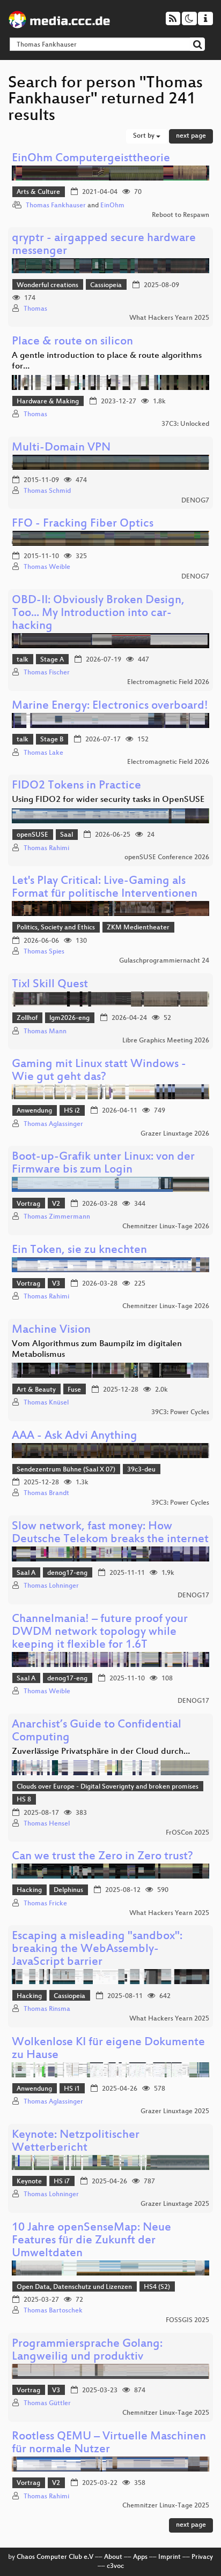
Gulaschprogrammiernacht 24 (164, 961)
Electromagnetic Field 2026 (168, 682)
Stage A (52, 660)
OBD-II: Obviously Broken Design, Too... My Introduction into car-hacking (98, 614)
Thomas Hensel (47, 1824)
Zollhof (27, 1018)
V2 (56, 1204)
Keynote (29, 2182)
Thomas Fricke (45, 1904)
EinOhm (112, 206)
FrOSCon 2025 (187, 1833)
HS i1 (72, 2089)
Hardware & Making (48, 402)
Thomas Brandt (46, 1493)
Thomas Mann (45, 1032)
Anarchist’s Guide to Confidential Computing (97, 1732)
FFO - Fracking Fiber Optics (83, 524)
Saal (67, 835)
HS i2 (72, 1111)
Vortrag (28, 1204)
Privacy (202, 2557)
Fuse (74, 1390)
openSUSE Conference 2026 (167, 858)
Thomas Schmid (47, 491)
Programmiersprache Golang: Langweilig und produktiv (87, 2351)
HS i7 (62, 2182)
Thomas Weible (47, 567)
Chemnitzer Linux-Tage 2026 (166, 1227)
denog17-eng (67, 1573)
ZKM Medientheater (138, 928)
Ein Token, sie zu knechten (79, 1251)
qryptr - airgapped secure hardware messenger (104, 245)
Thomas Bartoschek (53, 2311)
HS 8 (24, 1800)
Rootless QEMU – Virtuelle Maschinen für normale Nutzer (109, 2443)
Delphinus (68, 1890)
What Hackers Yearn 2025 (169, 318)
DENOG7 (195, 501)
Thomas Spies (44, 952)
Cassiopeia (106, 286)
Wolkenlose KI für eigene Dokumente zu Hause (108, 2049)
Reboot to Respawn (181, 215)
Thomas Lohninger (51, 1586)
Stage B (52, 740)
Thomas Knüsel (46, 1403)
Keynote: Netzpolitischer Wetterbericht (76, 2142)
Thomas (35, 309)
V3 (56, 1284)
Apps (140, 2557)
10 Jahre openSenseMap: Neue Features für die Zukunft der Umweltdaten (91, 2241)
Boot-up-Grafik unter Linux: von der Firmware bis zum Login (103, 1164)
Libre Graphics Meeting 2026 (166, 1041)
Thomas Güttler (47, 2404)
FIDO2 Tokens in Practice (76, 786)
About (113, 2557)
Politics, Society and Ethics (56, 928)
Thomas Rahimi (46, 848)
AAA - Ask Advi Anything (75, 1436)
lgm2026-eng (69, 1018)
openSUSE (32, 835)
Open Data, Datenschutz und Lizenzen (74, 2287)
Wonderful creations (47, 286)
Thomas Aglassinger (53, 1124)
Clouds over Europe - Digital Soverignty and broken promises (108, 1787)
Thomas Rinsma (47, 2009)
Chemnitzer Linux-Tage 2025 (166, 2413)
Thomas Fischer (47, 673)
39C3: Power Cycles (180, 1413)
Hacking (29, 1890)
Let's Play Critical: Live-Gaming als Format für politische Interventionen (105, 888)
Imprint (170, 2557)
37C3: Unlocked (185, 424)
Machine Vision (51, 1330)
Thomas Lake (43, 753)
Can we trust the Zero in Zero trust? (102, 1857)
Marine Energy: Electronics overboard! (110, 706)
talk (23, 660)
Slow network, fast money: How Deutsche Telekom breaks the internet (110, 1533)
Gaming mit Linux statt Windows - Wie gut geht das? (99, 1071)
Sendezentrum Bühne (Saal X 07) (66, 1470)
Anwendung (34, 1111)
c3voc (115, 2566)
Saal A (26, 1573)
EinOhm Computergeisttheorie (91, 159)
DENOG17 (193, 1596)
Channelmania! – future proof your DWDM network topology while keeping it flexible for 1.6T (100, 1632)
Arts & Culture (38, 192)
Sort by (145, 136)
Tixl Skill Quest (50, 985)
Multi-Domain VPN (61, 448)
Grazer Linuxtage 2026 (175, 1134)
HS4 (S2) (157, 2287)
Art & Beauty (36, 1390)
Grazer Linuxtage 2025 (175, 2112)
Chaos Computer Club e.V (55, 2557)
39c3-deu (141, 1470)
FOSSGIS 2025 (187, 2320)
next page (191, 136)
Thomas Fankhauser (56, 206)
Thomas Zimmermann (57, 1217)
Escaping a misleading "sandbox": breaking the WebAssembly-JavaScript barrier (97, 1950)
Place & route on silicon (72, 342)
